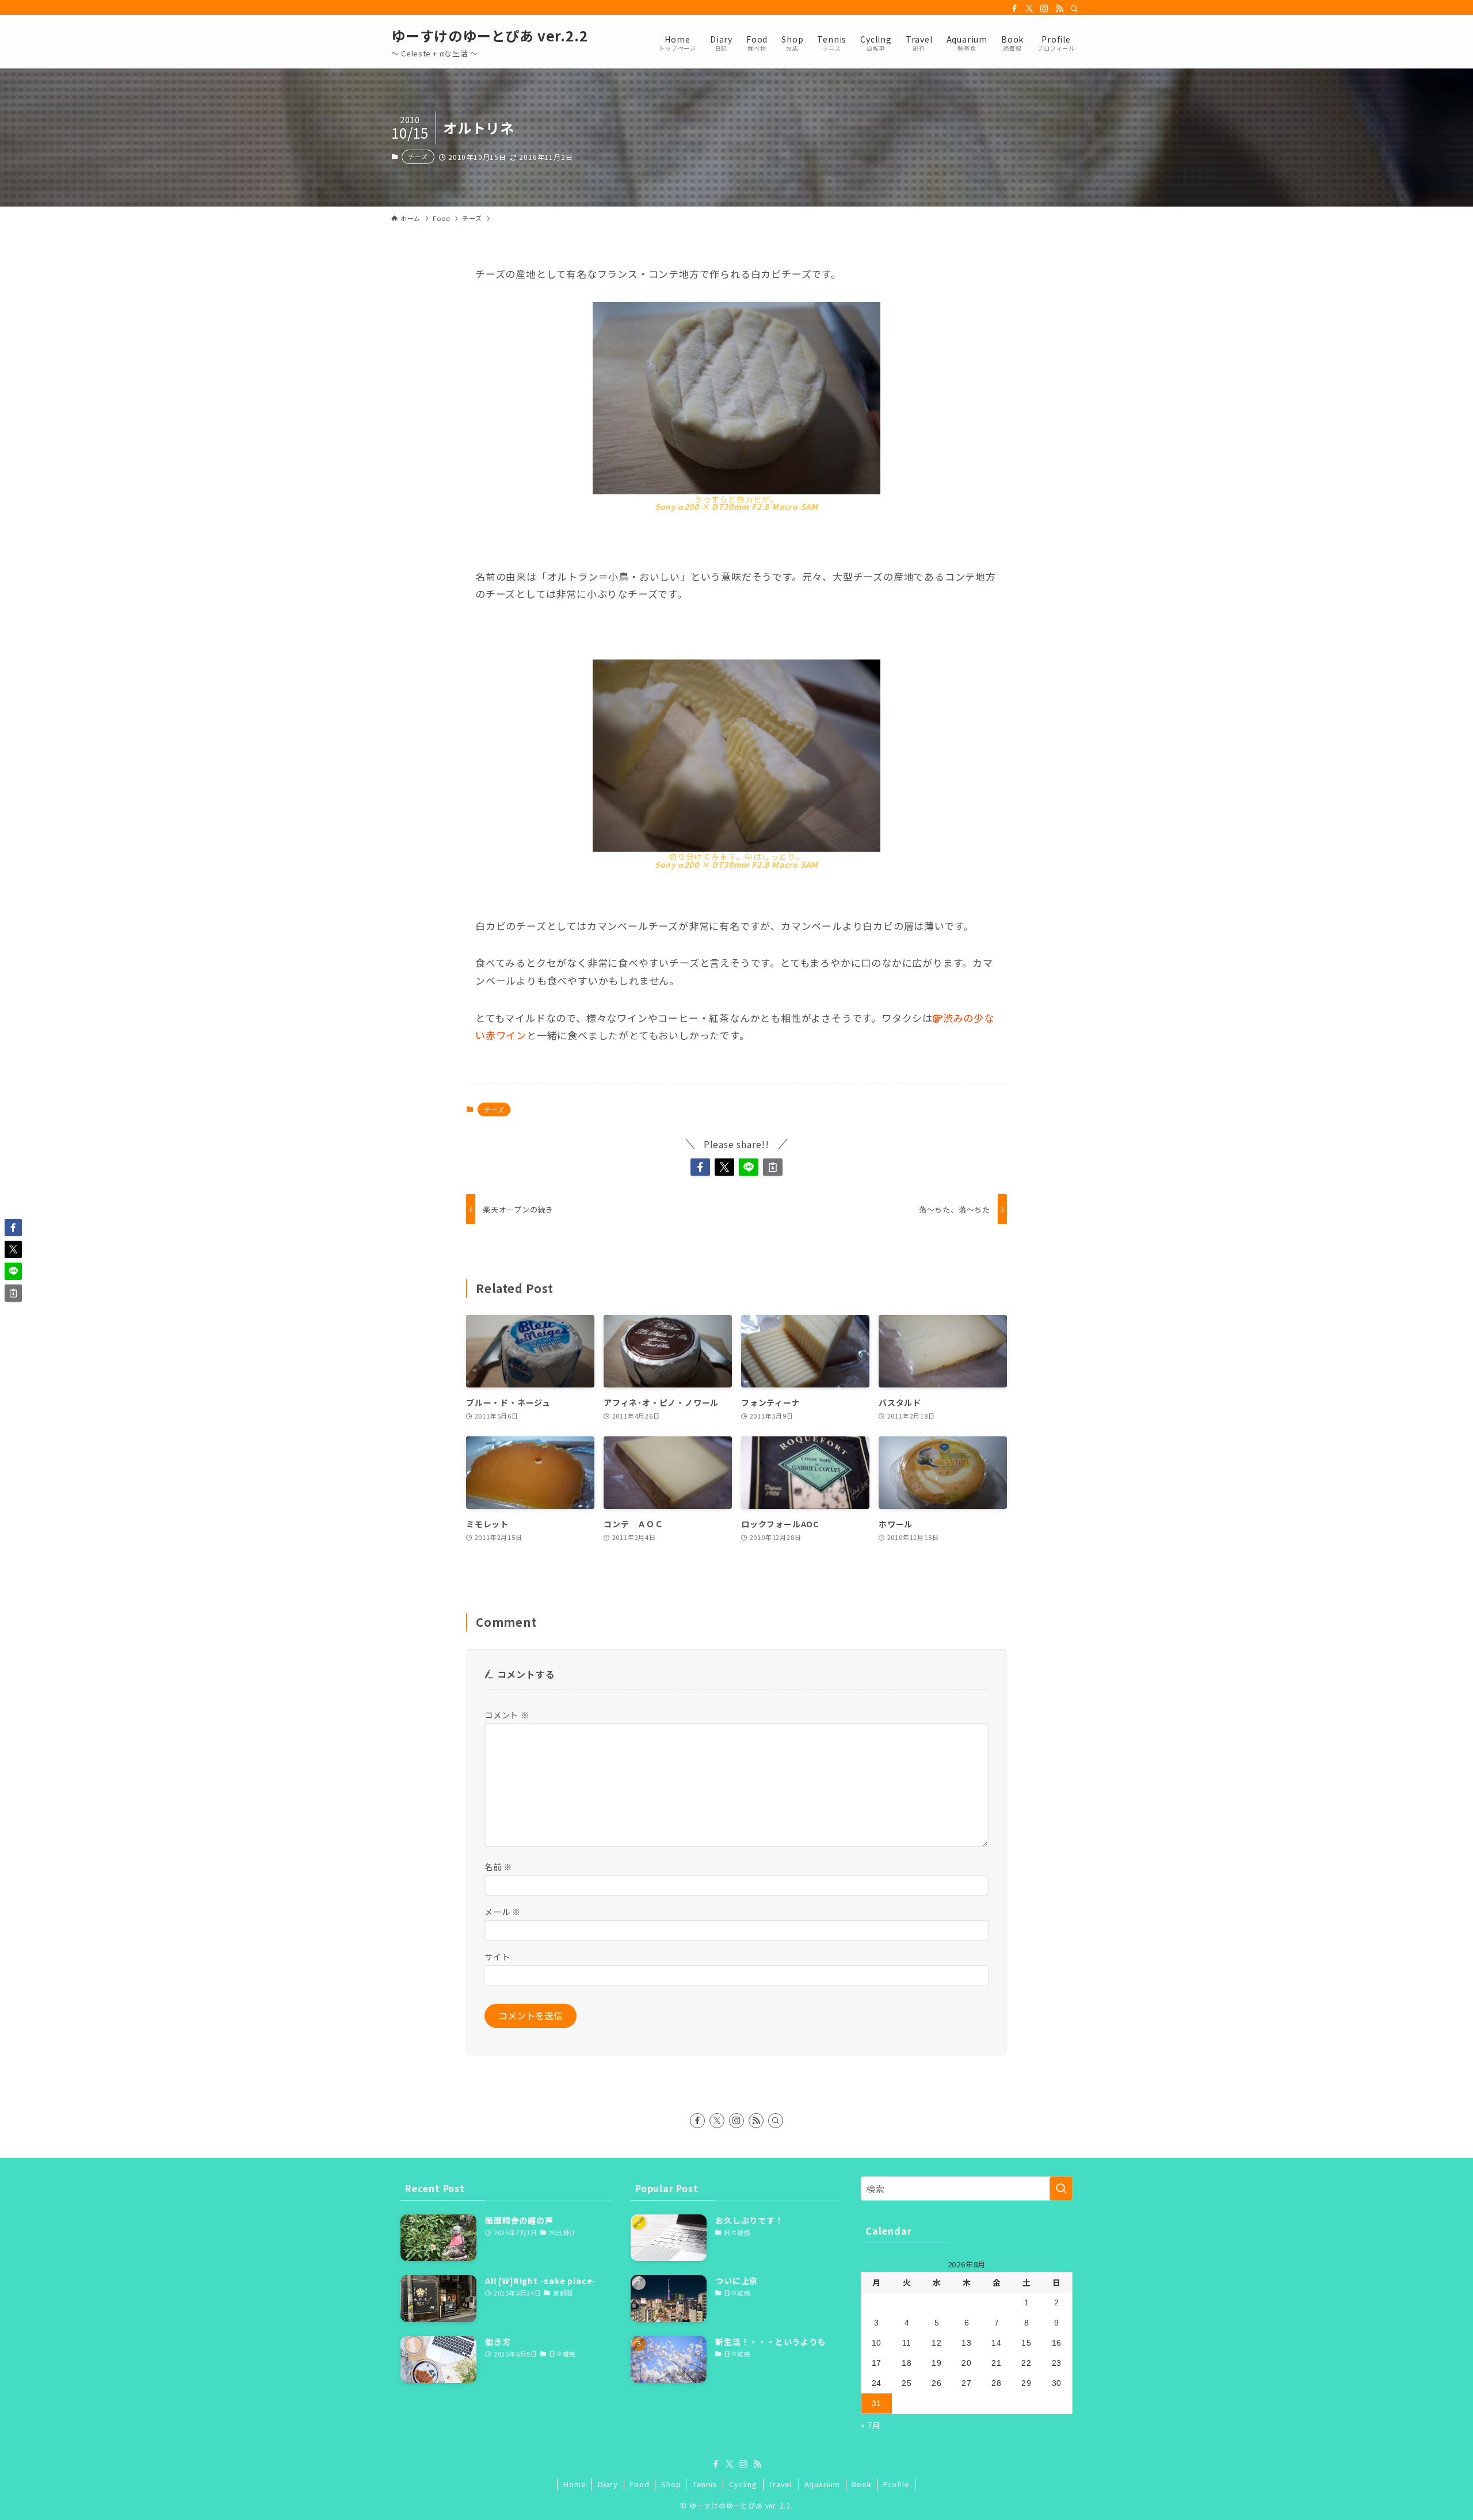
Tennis (705, 2484)
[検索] (1074, 9)
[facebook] (1014, 9)
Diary (608, 2484)
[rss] (1059, 9)
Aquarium (822, 2484)
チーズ (418, 157)
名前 (498, 1867)
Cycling (743, 2484)
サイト (497, 1956)
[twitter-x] (1029, 9)
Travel (781, 2484)
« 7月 (871, 2425)
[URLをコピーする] (773, 1167)
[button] (700, 1167)
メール (503, 1911)
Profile (896, 2484)
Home (575, 2484)
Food (639, 2484)
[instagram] (1044, 9)
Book (861, 2484)
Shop (671, 2484)
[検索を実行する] (1061, 2189)
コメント (507, 1715)
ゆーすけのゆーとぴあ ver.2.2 (489, 36)
